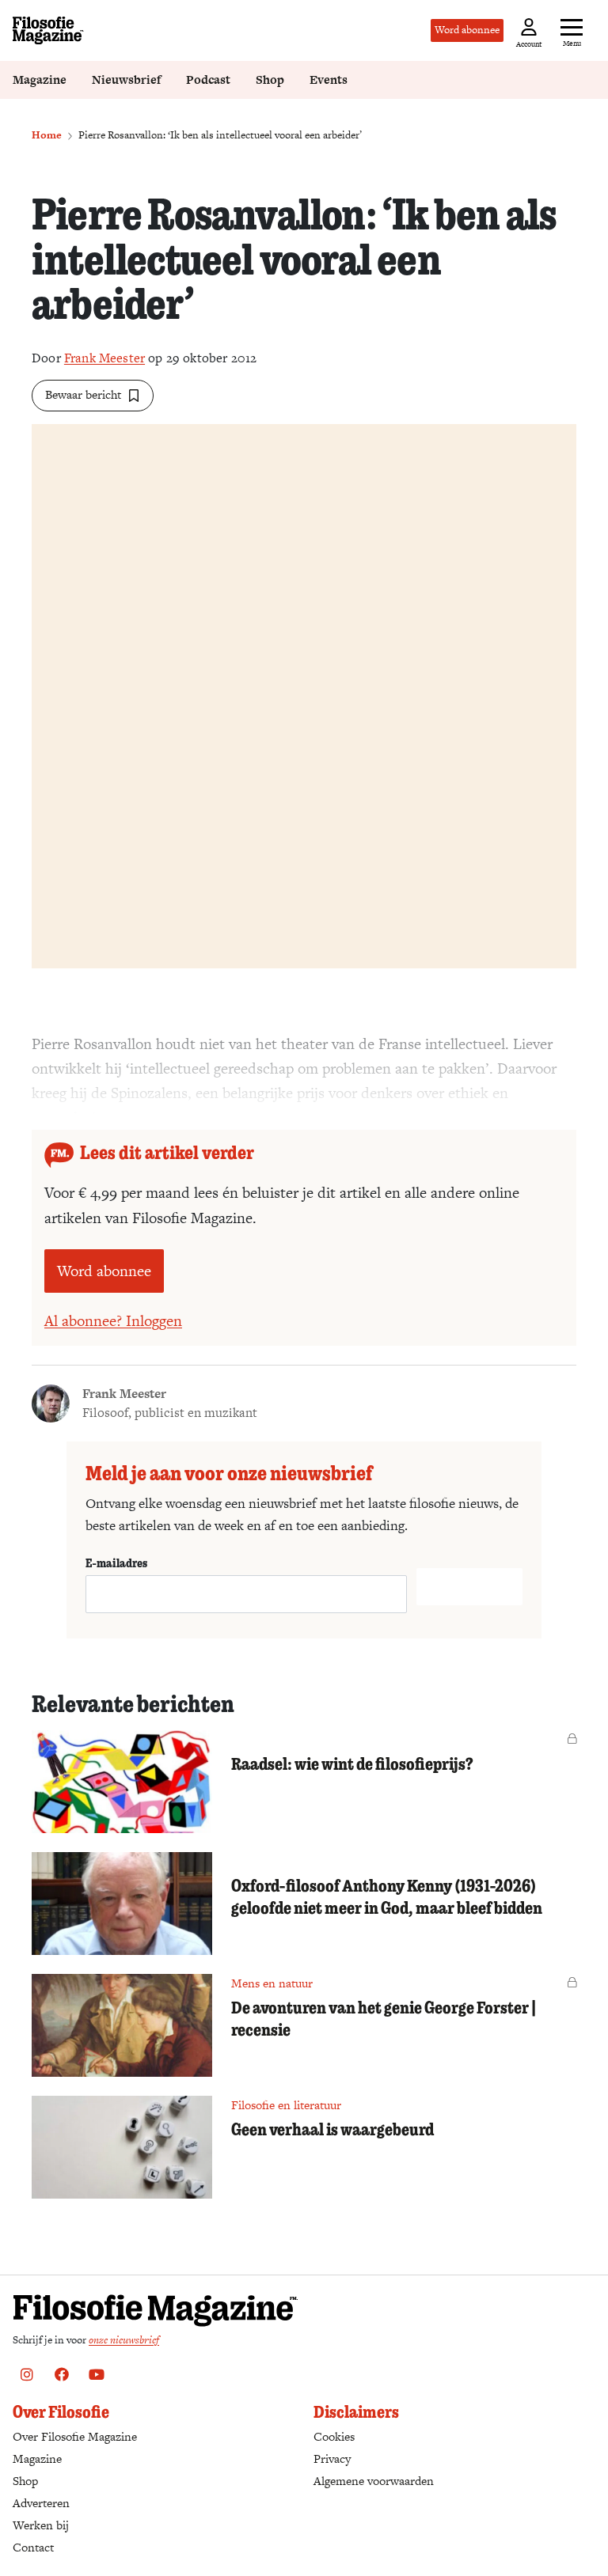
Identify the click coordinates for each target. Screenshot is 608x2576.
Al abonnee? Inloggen (113, 1321)
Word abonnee (467, 30)
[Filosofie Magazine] (48, 30)
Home (47, 135)
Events (329, 80)
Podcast (208, 80)
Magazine (40, 80)
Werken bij (41, 2525)
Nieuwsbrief (126, 80)
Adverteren (41, 2503)
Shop (270, 80)
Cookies (334, 2436)
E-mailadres (116, 1563)
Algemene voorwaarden (374, 2481)
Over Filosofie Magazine (75, 2436)
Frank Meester (104, 358)
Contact (33, 2547)
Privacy (332, 2459)
